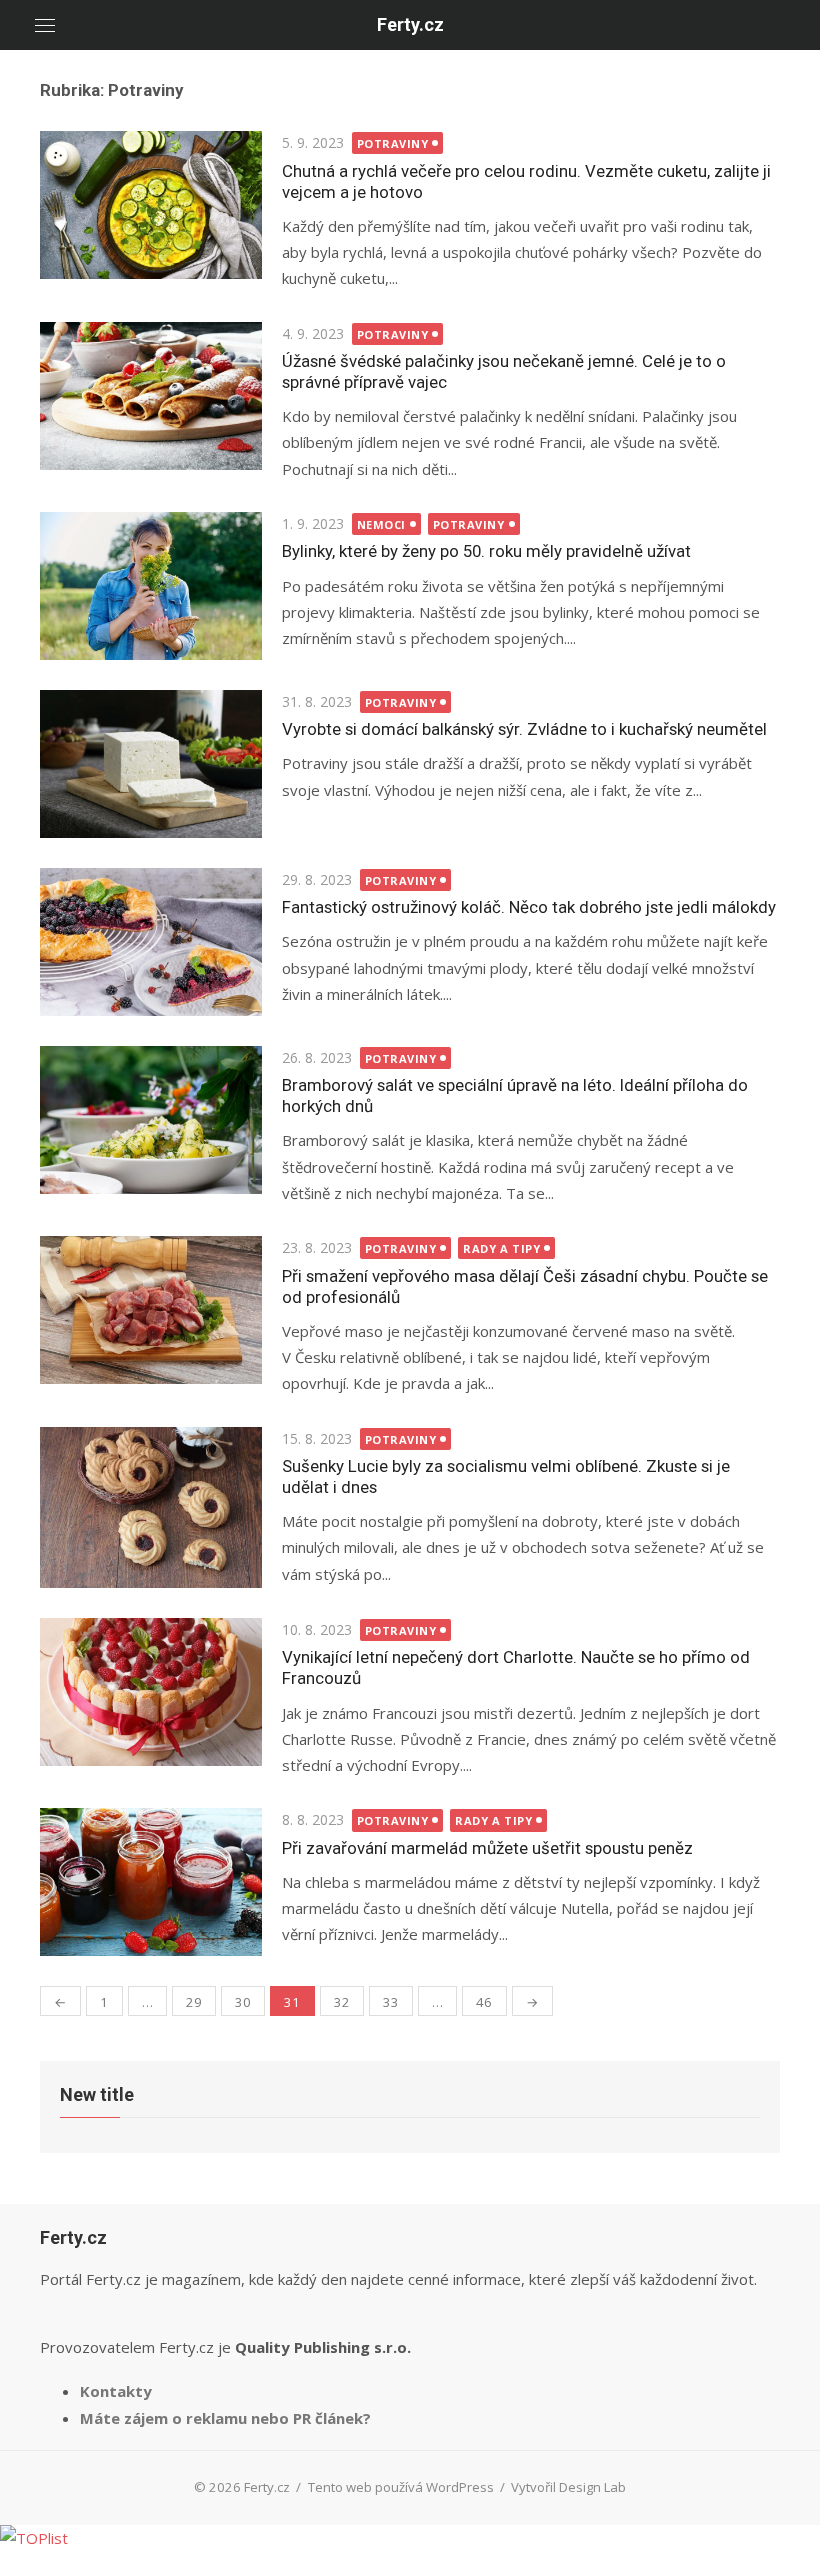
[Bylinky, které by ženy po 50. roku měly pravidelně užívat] (151, 586)
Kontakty (116, 2391)
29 (194, 2002)
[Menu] (45, 25)
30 (243, 2002)
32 (342, 2002)
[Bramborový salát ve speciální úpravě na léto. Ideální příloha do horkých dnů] (151, 1120)
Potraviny (393, 143)
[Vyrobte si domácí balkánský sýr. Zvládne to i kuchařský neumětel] (151, 764)
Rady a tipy (501, 1248)
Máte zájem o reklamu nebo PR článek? (225, 2418)
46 (484, 2002)
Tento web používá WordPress (401, 2487)
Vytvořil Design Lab (568, 2487)
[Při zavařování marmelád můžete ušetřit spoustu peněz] (151, 1882)
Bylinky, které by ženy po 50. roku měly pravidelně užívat (486, 551)
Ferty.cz (410, 24)
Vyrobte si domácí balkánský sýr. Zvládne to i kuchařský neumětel (524, 729)
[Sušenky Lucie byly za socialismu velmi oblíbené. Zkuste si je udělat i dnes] (151, 1507)
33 (391, 2002)
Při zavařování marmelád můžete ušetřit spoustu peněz (487, 1848)
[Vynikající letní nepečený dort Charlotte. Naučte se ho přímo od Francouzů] (151, 1692)
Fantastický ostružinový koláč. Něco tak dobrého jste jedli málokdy (529, 907)
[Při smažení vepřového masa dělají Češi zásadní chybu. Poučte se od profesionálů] (151, 1310)
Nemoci (381, 524)
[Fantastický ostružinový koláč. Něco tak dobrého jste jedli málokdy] (151, 942)
